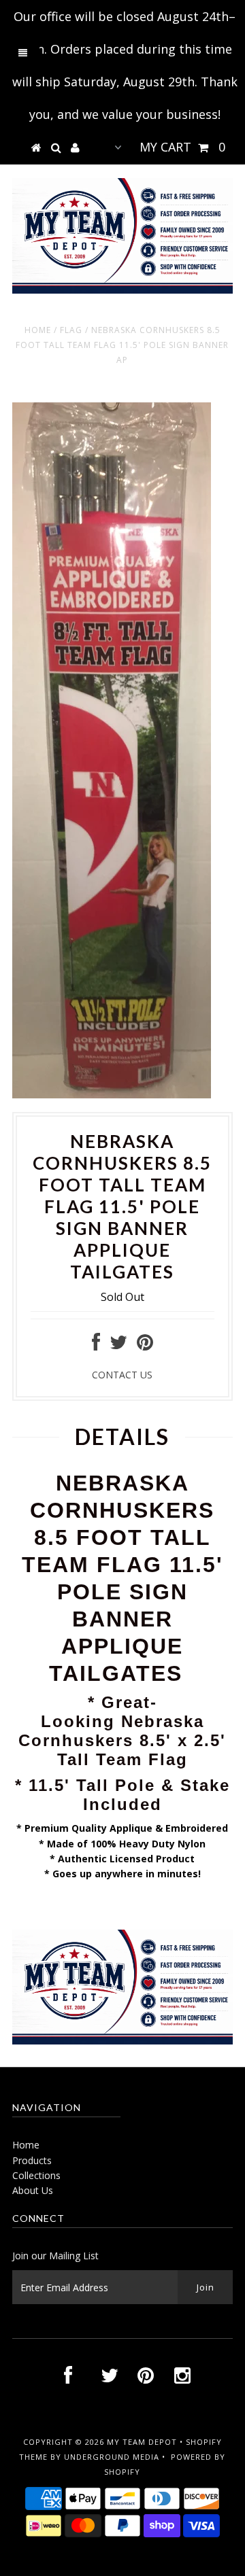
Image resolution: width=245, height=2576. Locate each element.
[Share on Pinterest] (145, 1345)
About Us (33, 2190)
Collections (36, 2175)
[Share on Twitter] (118, 1345)
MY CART (182, 147)
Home (38, 330)
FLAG (71, 330)
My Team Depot (142, 2442)
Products (32, 2160)
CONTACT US (122, 1375)
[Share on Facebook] (96, 1345)
